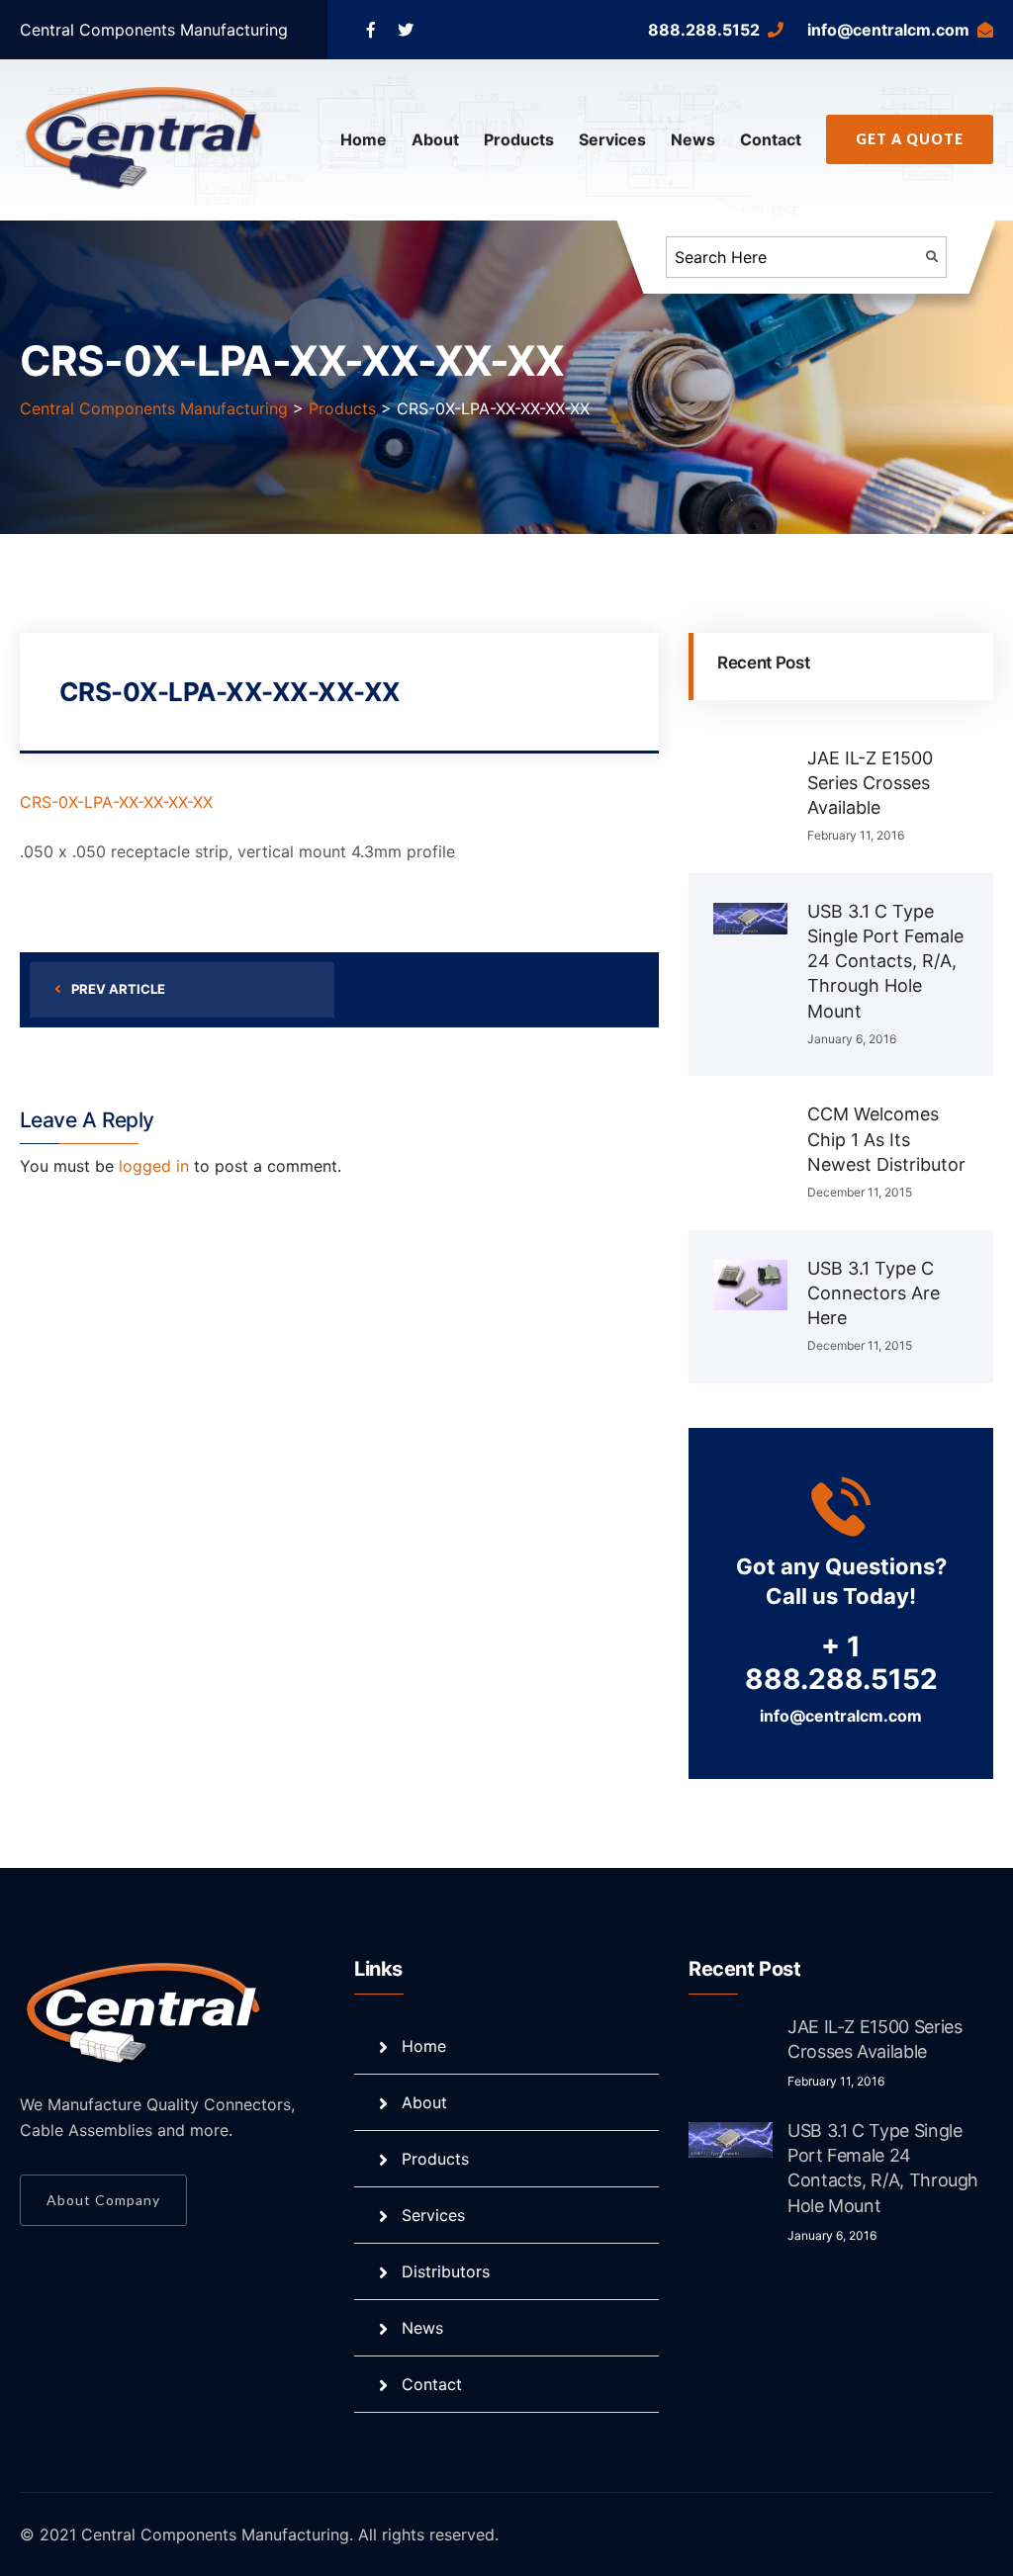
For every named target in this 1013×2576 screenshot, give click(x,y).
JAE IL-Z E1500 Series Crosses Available (870, 783)
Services (612, 139)
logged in (154, 1166)
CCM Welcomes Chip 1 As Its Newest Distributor (886, 1139)
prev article (118, 989)
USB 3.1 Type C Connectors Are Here (874, 1293)
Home (364, 139)
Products (519, 139)
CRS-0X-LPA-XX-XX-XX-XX (116, 802)
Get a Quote (910, 139)
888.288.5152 (704, 30)
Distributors (446, 2271)
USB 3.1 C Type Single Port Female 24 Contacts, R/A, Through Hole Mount (885, 961)
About (435, 139)
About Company (103, 2200)
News (693, 139)
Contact (771, 139)
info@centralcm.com (888, 30)
